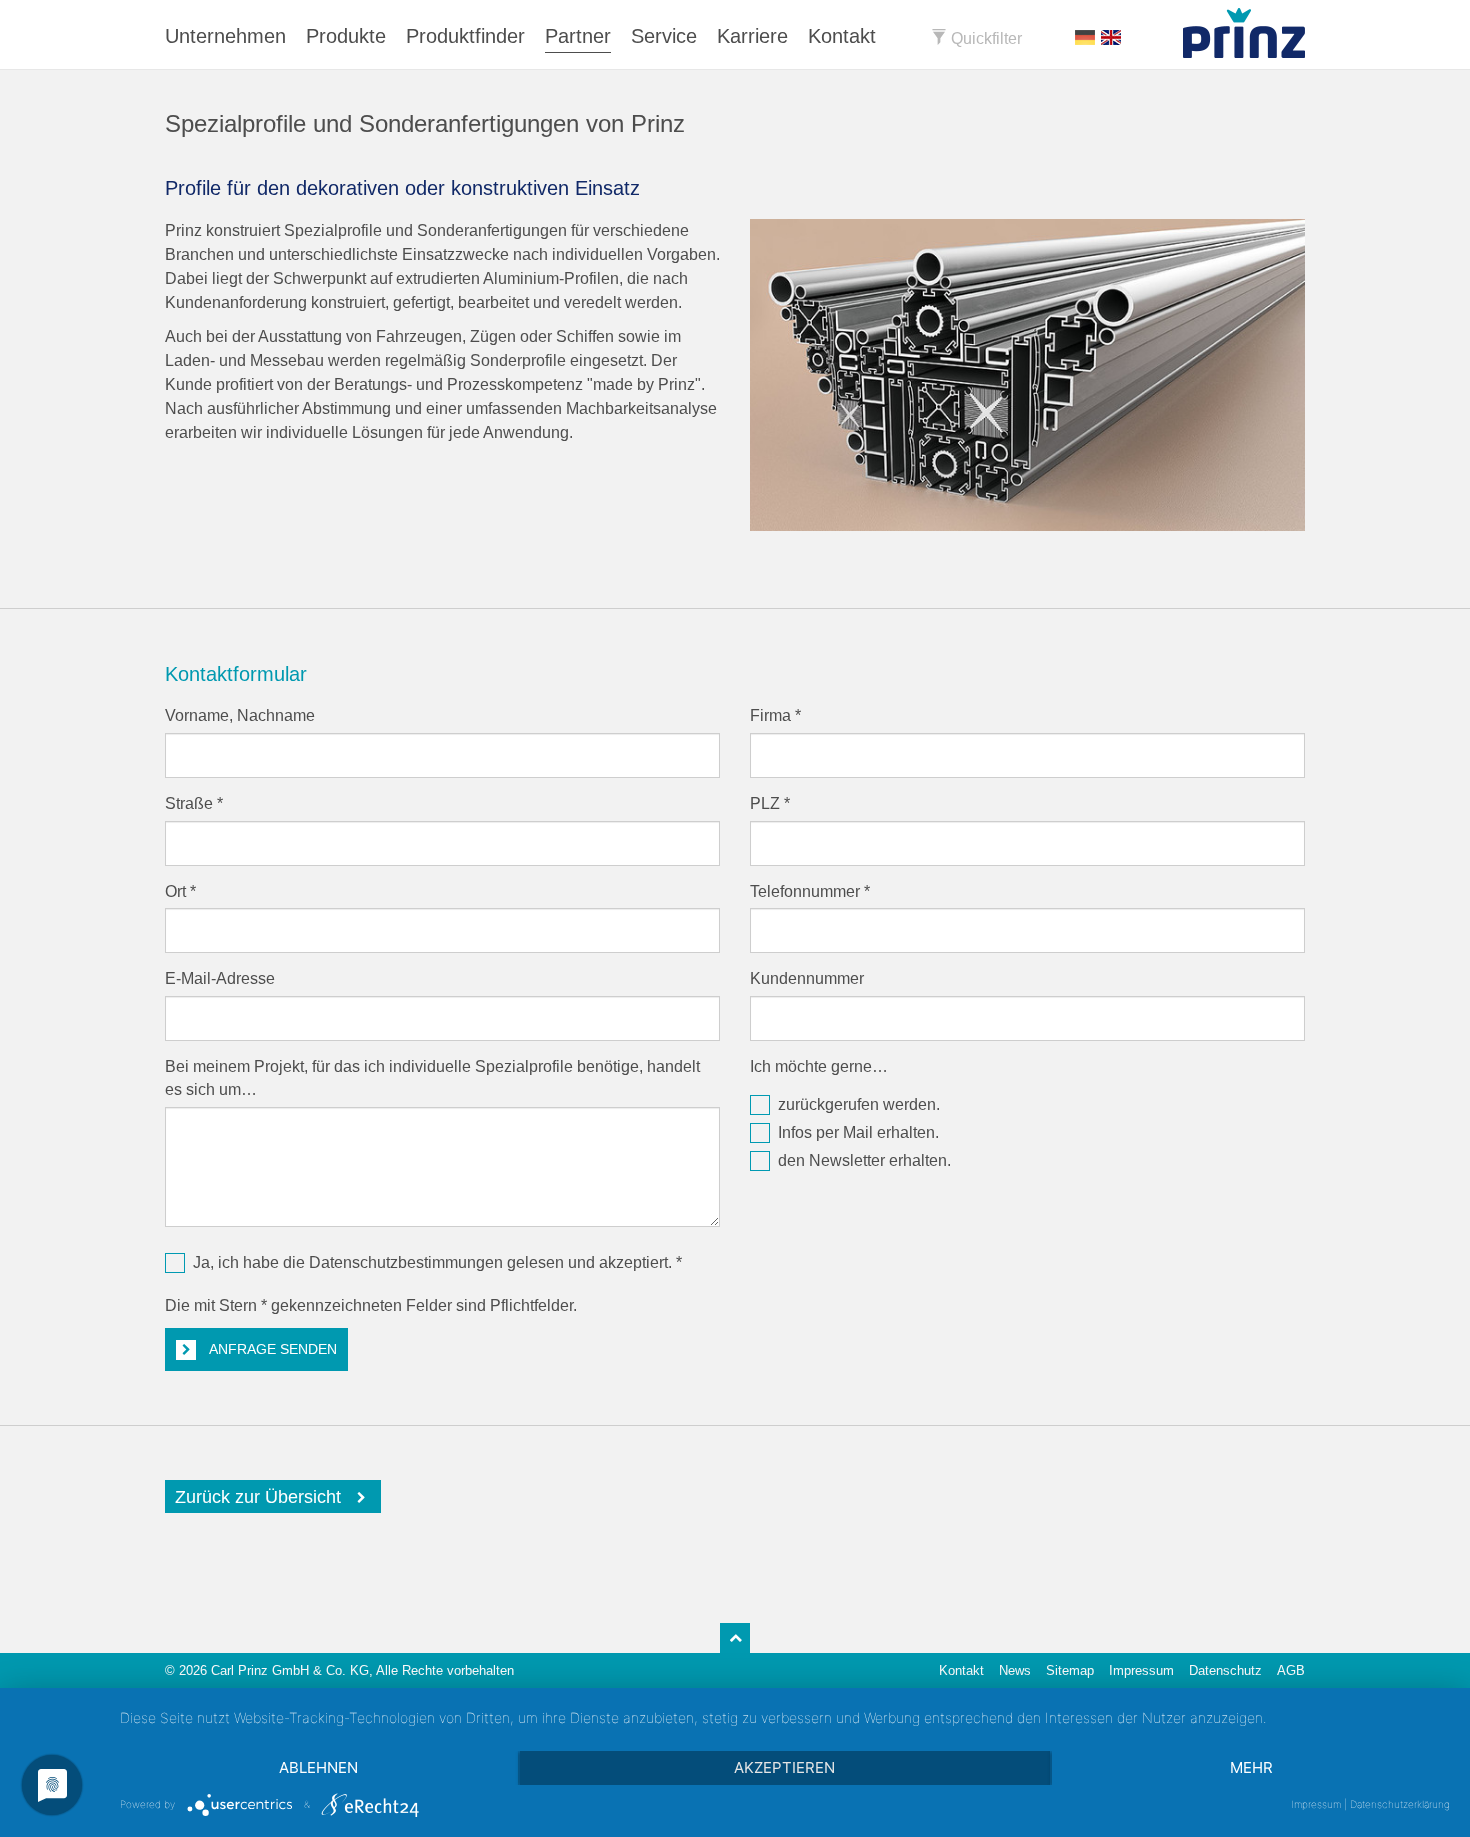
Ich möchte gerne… (819, 1066)
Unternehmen (225, 36)
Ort (180, 891)
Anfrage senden (271, 1349)
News (1015, 1670)
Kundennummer (807, 978)
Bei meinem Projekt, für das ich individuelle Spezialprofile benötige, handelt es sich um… (432, 1078)
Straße (194, 803)
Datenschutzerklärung (1400, 1804)
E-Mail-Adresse (220, 978)
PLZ (770, 803)
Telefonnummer (810, 891)
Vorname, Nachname (240, 715)
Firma (775, 715)
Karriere (752, 36)
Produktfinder (465, 36)
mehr (1251, 1767)
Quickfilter (984, 38)
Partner (578, 36)
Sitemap (1070, 1670)
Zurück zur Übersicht (258, 1497)
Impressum (1141, 1670)
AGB (1291, 1670)
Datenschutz (1225, 1670)
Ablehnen (318, 1767)
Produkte (346, 36)
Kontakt (842, 36)
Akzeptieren (784, 1767)
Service (664, 36)
